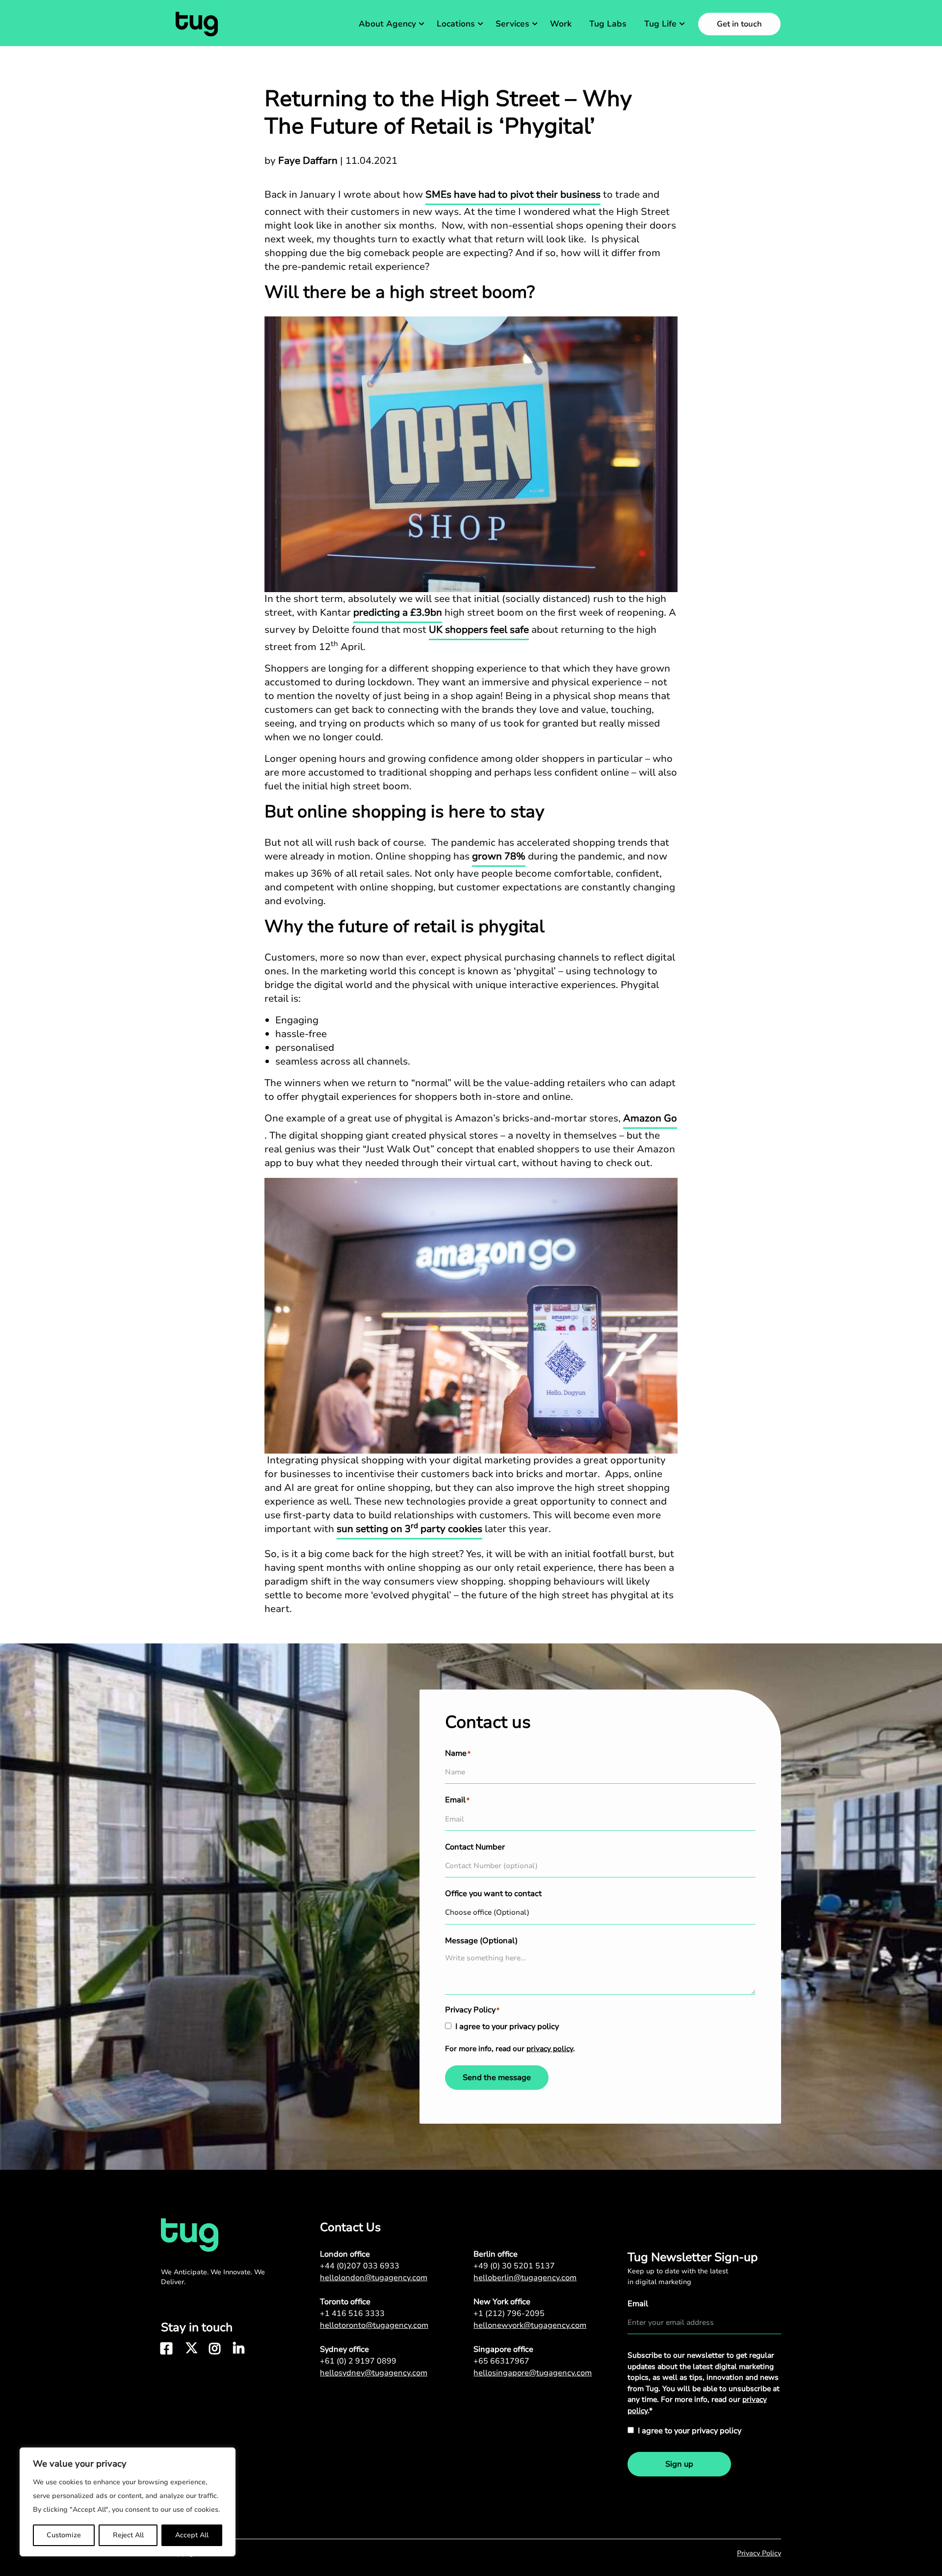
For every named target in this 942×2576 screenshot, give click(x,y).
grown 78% (499, 856)
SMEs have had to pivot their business (513, 195)
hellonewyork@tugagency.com (530, 2325)
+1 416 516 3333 (352, 2314)
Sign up (679, 2464)
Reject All (128, 2535)
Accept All (192, 2535)
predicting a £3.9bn (398, 612)
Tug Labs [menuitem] (608, 24)
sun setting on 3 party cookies (409, 1529)
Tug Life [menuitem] (660, 24)
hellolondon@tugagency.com (374, 2278)
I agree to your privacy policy (507, 2027)
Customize (64, 2535)
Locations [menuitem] (456, 24)
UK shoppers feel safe (479, 630)
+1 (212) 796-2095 (509, 2314)
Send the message (497, 2078)
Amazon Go (650, 1118)
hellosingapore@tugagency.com (533, 2373)
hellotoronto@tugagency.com (374, 2325)
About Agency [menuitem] (387, 24)
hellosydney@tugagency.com (374, 2373)
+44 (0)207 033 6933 (360, 2266)
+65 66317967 (501, 2361)
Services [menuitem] (512, 24)
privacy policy (550, 2049)
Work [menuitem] (561, 24)
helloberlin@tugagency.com (525, 2278)
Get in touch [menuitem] (739, 24)
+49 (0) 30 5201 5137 (514, 2266)
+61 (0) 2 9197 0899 (358, 2361)
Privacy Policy (759, 2553)
